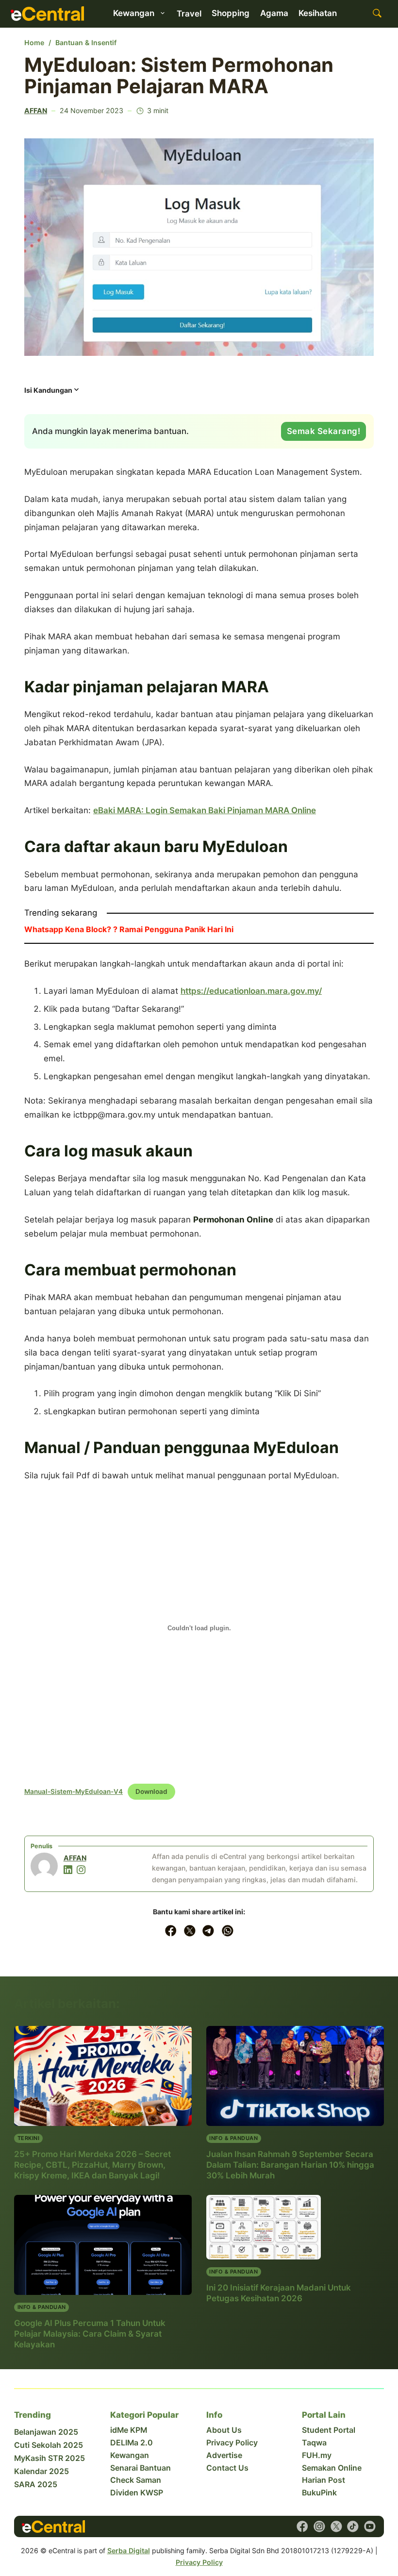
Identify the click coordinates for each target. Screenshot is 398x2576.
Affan (36, 110)
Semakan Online (332, 2468)
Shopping (231, 13)
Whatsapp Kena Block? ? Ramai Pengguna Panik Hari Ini (129, 929)
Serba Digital (129, 2551)
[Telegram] (209, 1931)
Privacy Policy (232, 2443)
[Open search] (377, 14)
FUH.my (317, 2455)
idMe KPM (129, 2430)
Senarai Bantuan (141, 2468)
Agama (274, 13)
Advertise (224, 2455)
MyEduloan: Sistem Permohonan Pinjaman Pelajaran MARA (179, 75)
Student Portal (329, 2430)
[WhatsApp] (228, 1931)
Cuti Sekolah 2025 (49, 2445)
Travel (189, 14)
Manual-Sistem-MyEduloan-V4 (74, 1791)
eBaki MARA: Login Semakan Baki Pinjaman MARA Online (205, 810)
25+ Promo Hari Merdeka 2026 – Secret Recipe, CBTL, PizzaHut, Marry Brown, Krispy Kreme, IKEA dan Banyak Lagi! (92, 2165)
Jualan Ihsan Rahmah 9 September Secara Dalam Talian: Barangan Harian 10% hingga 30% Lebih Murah (290, 2165)
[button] (52, 393)
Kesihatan (318, 13)
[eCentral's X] (336, 2526)
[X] (190, 1931)
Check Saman (136, 2480)
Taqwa (314, 2443)
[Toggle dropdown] (163, 13)
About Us (224, 2430)
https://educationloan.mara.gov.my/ (251, 991)
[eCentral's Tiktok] (353, 2526)
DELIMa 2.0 (132, 2443)
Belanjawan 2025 (46, 2432)
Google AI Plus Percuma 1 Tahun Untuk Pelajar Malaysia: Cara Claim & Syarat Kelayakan (90, 2334)
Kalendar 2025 (41, 2471)
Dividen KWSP (137, 2493)
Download (151, 1791)
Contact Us (227, 2468)
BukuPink (319, 2493)
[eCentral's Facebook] (302, 2526)
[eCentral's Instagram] (319, 2526)
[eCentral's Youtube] (370, 2526)
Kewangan (130, 2455)
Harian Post (323, 2480)
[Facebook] (171, 1931)
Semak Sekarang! (324, 431)
